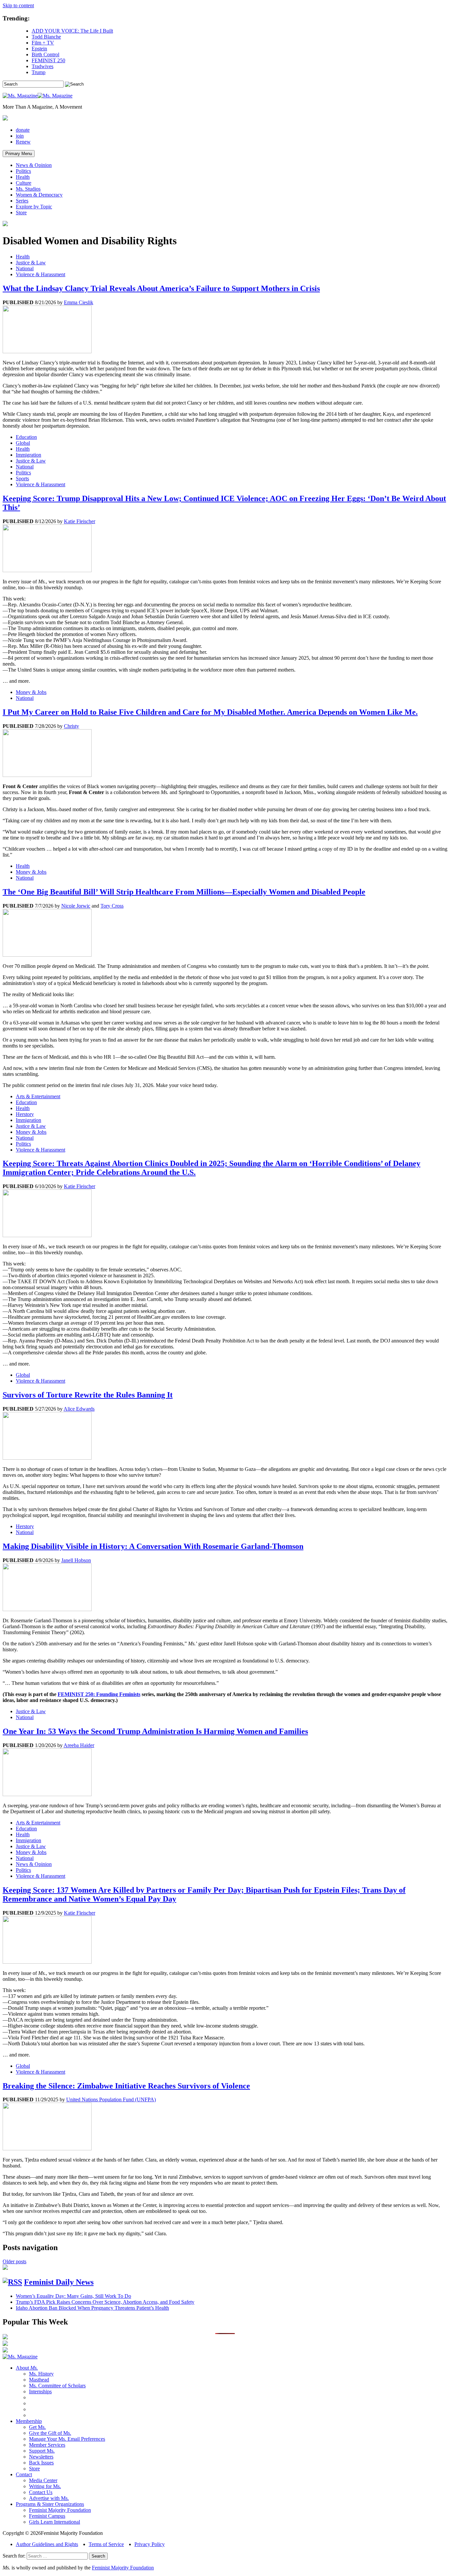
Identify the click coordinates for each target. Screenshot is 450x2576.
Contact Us (41, 2492)
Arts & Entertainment (38, 1096)
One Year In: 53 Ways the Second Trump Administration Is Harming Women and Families (155, 1731)
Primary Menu (19, 154)
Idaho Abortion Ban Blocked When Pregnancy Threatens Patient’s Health (92, 2308)
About (27, 2368)
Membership (29, 2421)
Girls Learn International (55, 2522)
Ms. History (41, 2374)
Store (21, 212)
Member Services (47, 2445)
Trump (39, 72)
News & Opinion (34, 165)
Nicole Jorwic (76, 906)
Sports (22, 478)
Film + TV (43, 43)
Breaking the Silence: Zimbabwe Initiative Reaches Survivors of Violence (126, 2086)
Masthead (39, 2380)
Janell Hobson (76, 1560)
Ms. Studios (28, 189)
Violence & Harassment (41, 274)
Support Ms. (42, 2451)
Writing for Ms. (45, 2486)
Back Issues (41, 2463)
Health (23, 177)
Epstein (39, 49)
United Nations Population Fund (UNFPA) (111, 2099)
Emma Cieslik (79, 302)
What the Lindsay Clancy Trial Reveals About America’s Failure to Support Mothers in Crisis (161, 288)
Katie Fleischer (80, 521)
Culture (24, 183)
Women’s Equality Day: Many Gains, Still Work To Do (73, 2296)
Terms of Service (106, 2544)
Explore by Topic (34, 207)
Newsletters (41, 2457)
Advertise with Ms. (49, 2498)
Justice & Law (31, 263)
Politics (23, 171)
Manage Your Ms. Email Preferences (67, 2439)
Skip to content (18, 5)
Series (22, 201)
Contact (24, 2474)
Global (23, 443)
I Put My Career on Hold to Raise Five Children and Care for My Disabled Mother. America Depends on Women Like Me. (210, 712)
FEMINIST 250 (48, 60)
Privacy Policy (150, 2544)
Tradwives (42, 66)
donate (23, 130)
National (25, 268)
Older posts (14, 2261)
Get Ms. (37, 2427)
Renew (23, 142)
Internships (40, 2391)
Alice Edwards (79, 1409)
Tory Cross (112, 906)
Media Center (43, 2480)
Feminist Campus (47, 2516)
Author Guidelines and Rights (47, 2544)
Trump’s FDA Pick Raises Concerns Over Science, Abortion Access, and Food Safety (105, 2302)
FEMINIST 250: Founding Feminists (99, 1694)
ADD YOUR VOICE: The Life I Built (72, 31)
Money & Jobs (31, 692)
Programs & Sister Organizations (50, 2504)
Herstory (25, 1114)
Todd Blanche (46, 37)
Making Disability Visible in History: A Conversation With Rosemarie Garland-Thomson (153, 1546)
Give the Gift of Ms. (50, 2433)
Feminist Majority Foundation (60, 2510)
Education (26, 437)
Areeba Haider (79, 1745)
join (20, 136)
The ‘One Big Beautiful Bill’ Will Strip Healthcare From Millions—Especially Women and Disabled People (184, 892)
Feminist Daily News (59, 2282)
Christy (71, 726)
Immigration (28, 455)
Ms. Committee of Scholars (57, 2386)
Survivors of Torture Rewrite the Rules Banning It (88, 1395)
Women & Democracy (39, 195)
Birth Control (45, 54)
